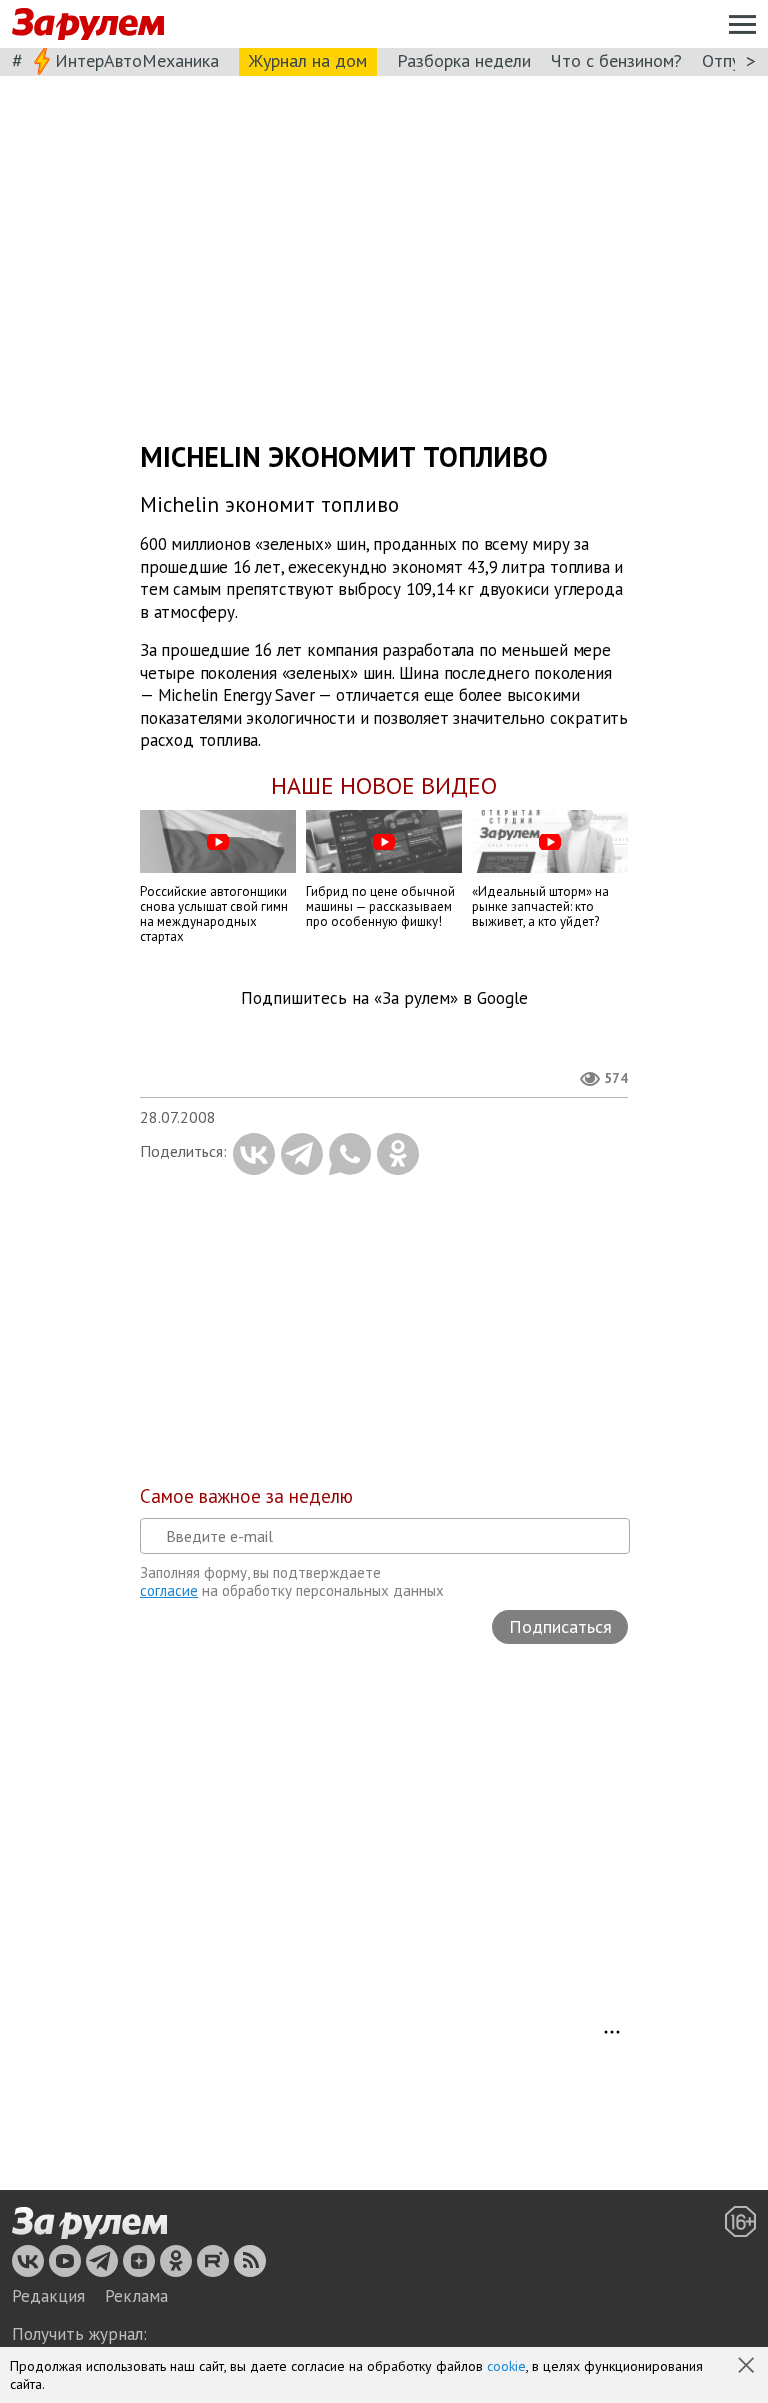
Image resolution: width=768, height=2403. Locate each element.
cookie (506, 2366)
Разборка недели (464, 60)
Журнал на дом (308, 60)
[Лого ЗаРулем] (88, 24)
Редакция (48, 2296)
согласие (169, 1590)
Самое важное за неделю (246, 1496)
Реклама (136, 2296)
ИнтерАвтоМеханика (137, 60)
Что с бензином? (616, 60)
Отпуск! (731, 60)
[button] (748, 2367)
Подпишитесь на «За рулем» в (384, 998)
